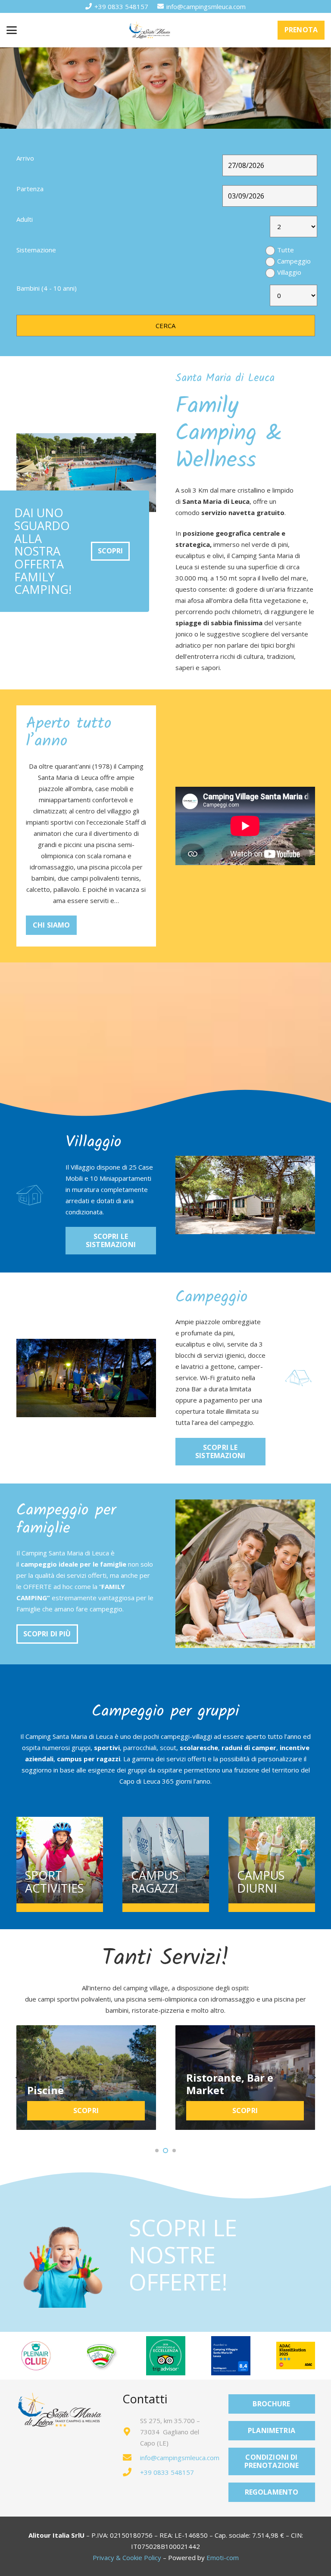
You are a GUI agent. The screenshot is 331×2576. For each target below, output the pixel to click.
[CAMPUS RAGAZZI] (166, 1860)
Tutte (286, 250)
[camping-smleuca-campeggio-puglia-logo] (150, 30)
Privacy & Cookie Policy (127, 2557)
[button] (12, 30)
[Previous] (18, 2078)
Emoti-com (223, 2557)
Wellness (209, 2090)
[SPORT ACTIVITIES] (60, 1860)
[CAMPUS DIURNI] (272, 1860)
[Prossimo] (314, 2078)
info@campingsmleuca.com (180, 2458)
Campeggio (294, 261)
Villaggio (289, 272)
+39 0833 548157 (167, 2472)
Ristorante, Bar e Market (71, 2084)
